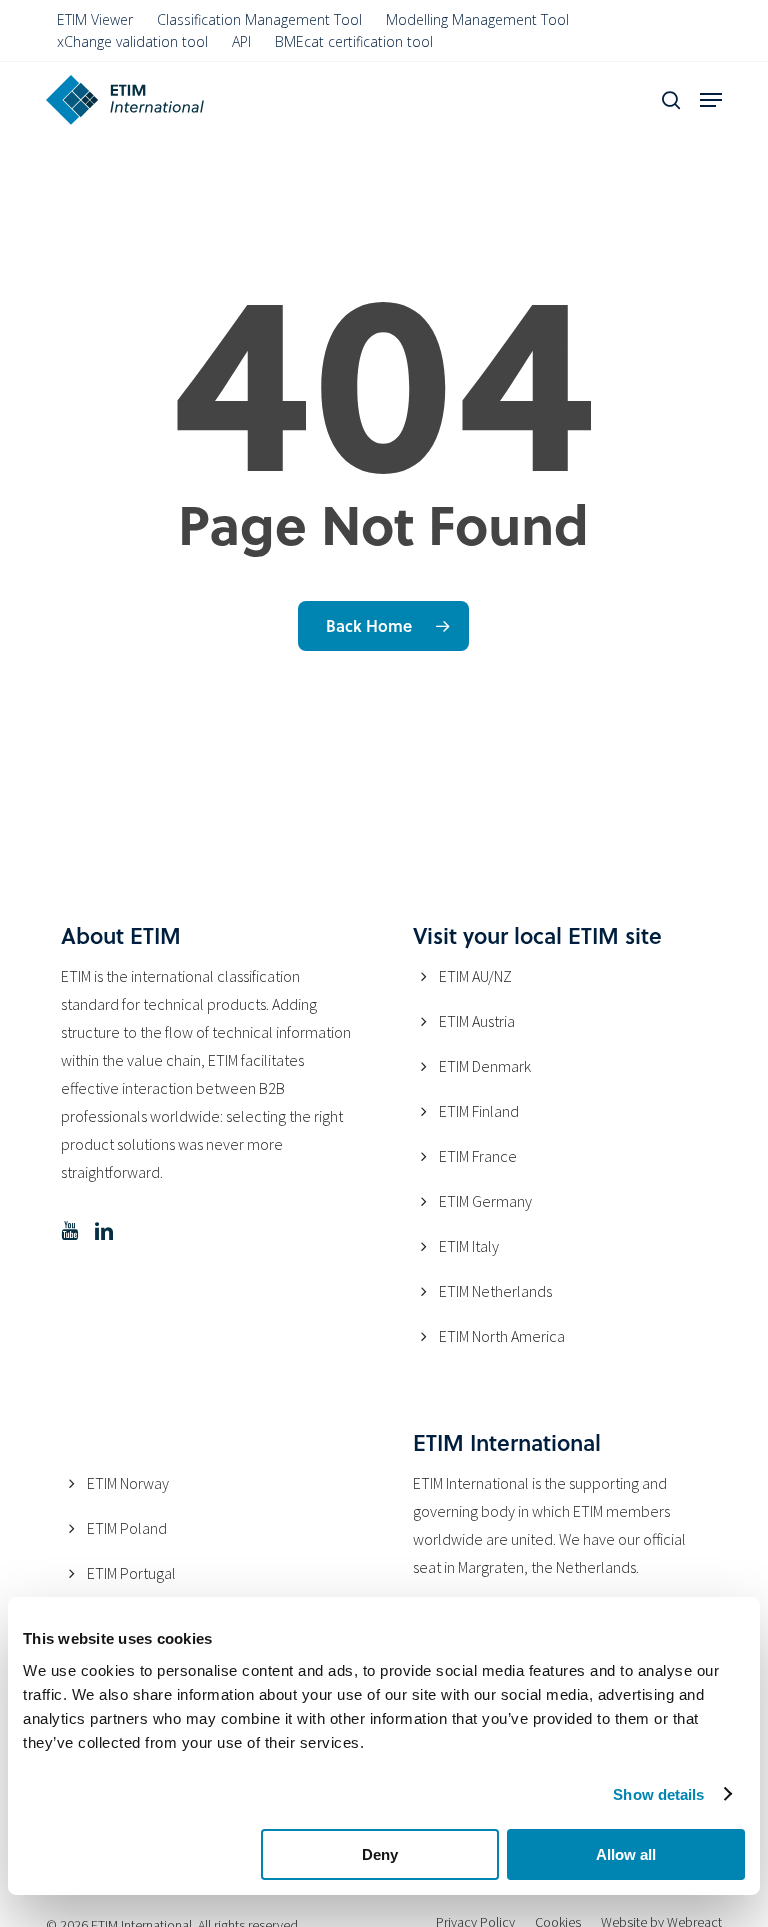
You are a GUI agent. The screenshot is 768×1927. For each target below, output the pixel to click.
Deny (380, 1854)
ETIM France (478, 1156)
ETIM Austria (477, 1021)
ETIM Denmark (485, 1066)
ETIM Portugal (131, 1573)
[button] (711, 100)
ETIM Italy (469, 1246)
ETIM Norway (128, 1483)
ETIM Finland (479, 1111)
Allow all (626, 1854)
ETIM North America (502, 1336)
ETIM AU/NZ (475, 976)
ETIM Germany (485, 1201)
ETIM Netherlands (495, 1291)
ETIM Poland (127, 1528)
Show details (658, 1794)
